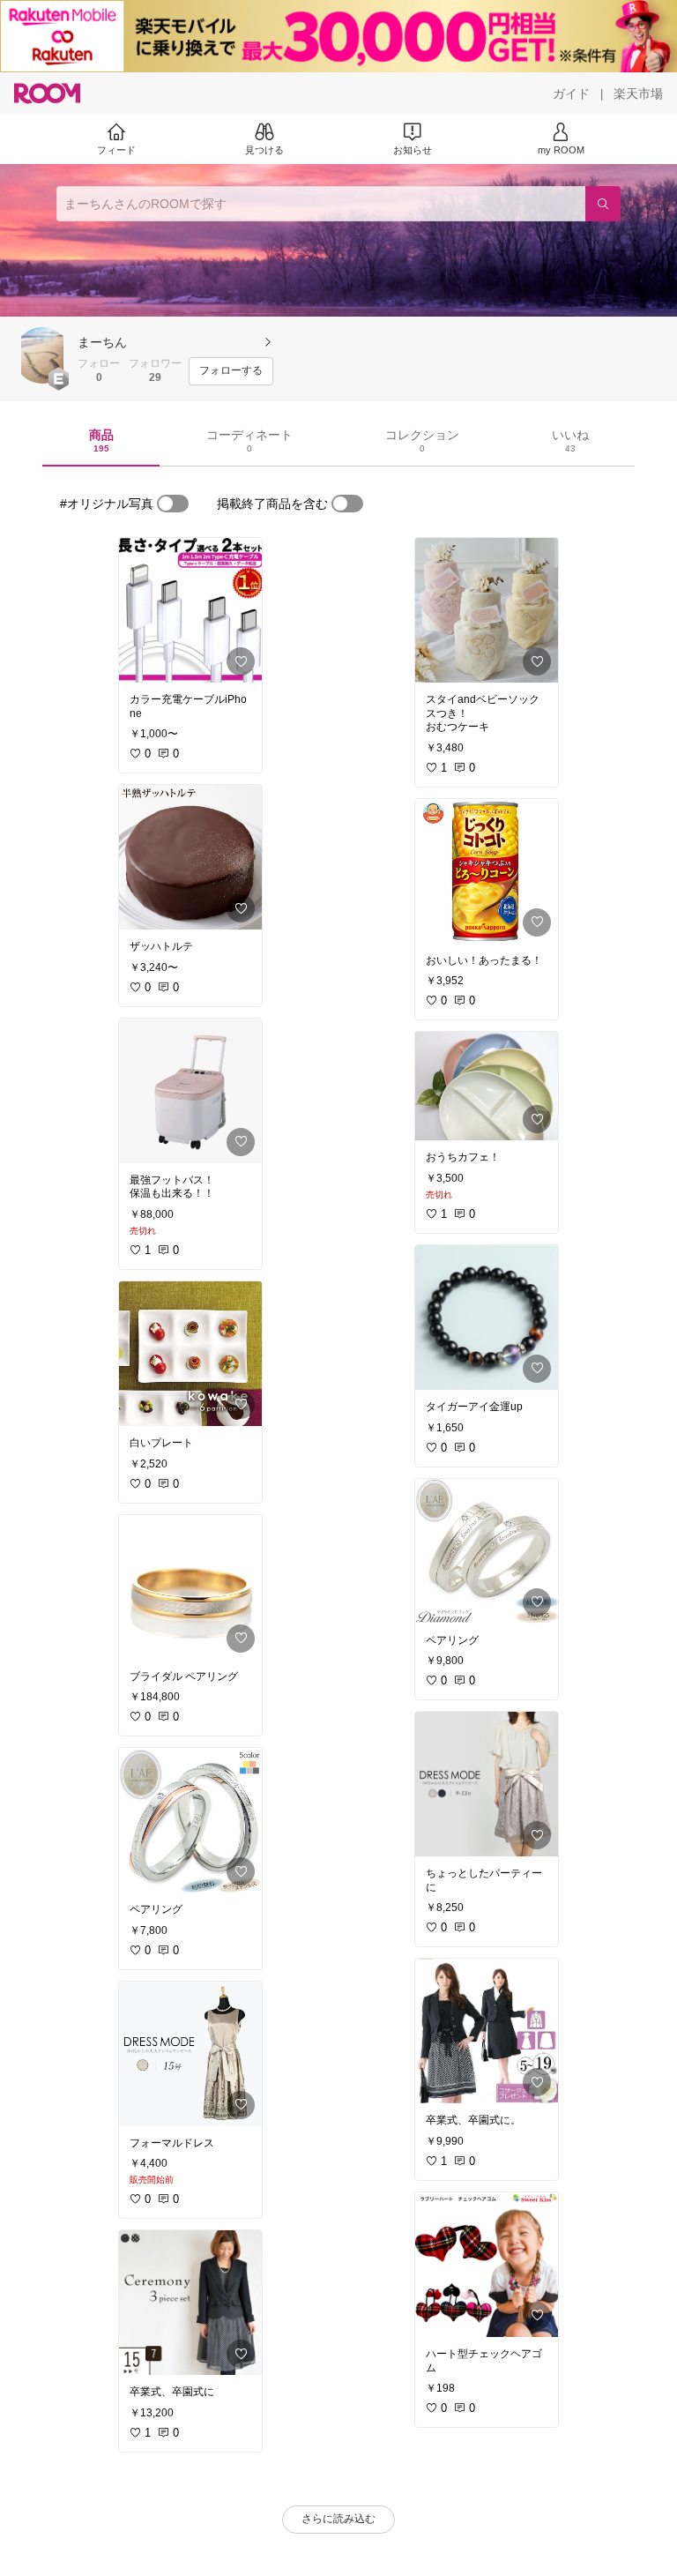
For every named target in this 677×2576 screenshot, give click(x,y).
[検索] (603, 204)
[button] (42, 355)
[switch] (173, 504)
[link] (190, 610)
